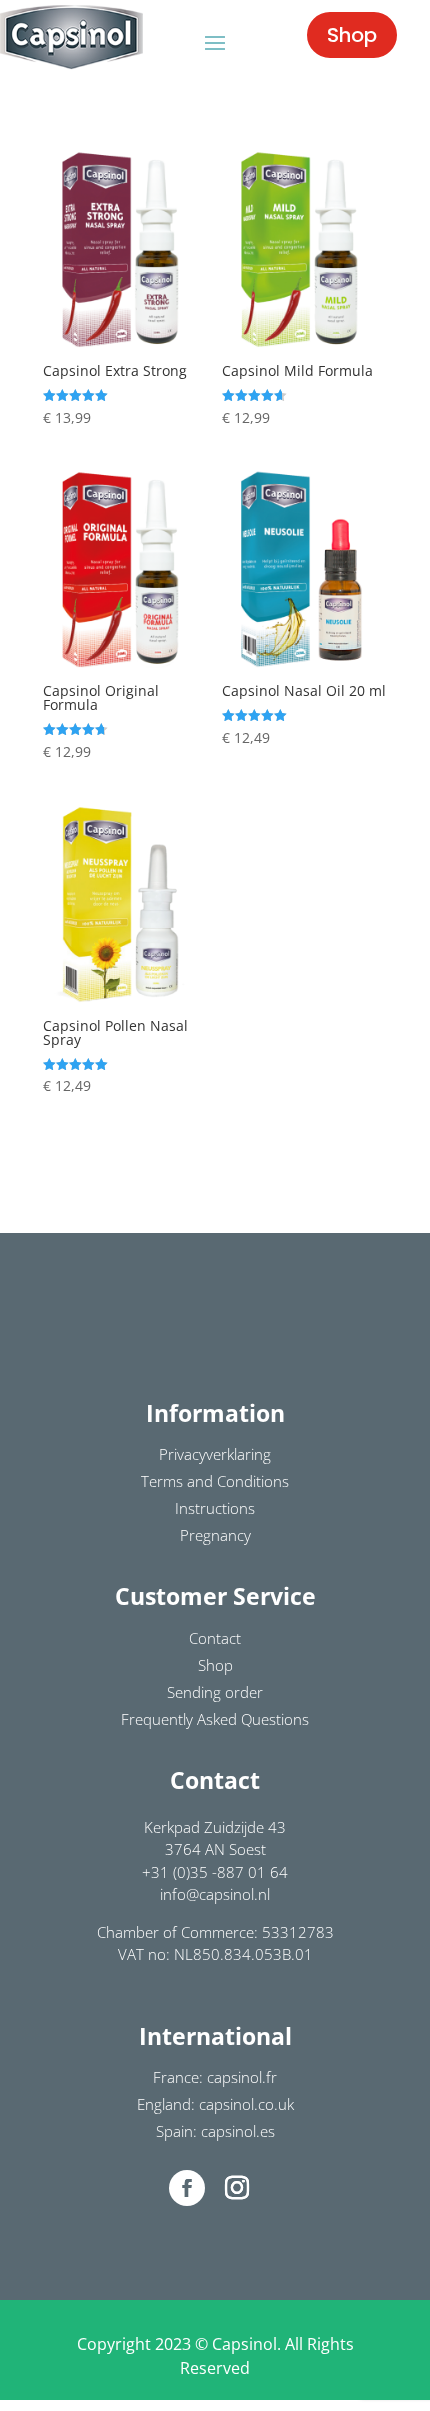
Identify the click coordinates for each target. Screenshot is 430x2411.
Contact (215, 1638)
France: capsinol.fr (215, 2077)
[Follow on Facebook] (187, 2188)
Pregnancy (215, 1535)
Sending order (215, 1692)
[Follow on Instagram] (237, 2188)
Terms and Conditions (215, 1481)
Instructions (215, 1508)
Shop (352, 35)
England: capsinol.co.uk (215, 2104)
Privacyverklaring (215, 1454)
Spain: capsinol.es (215, 2131)
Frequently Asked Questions (215, 1719)
